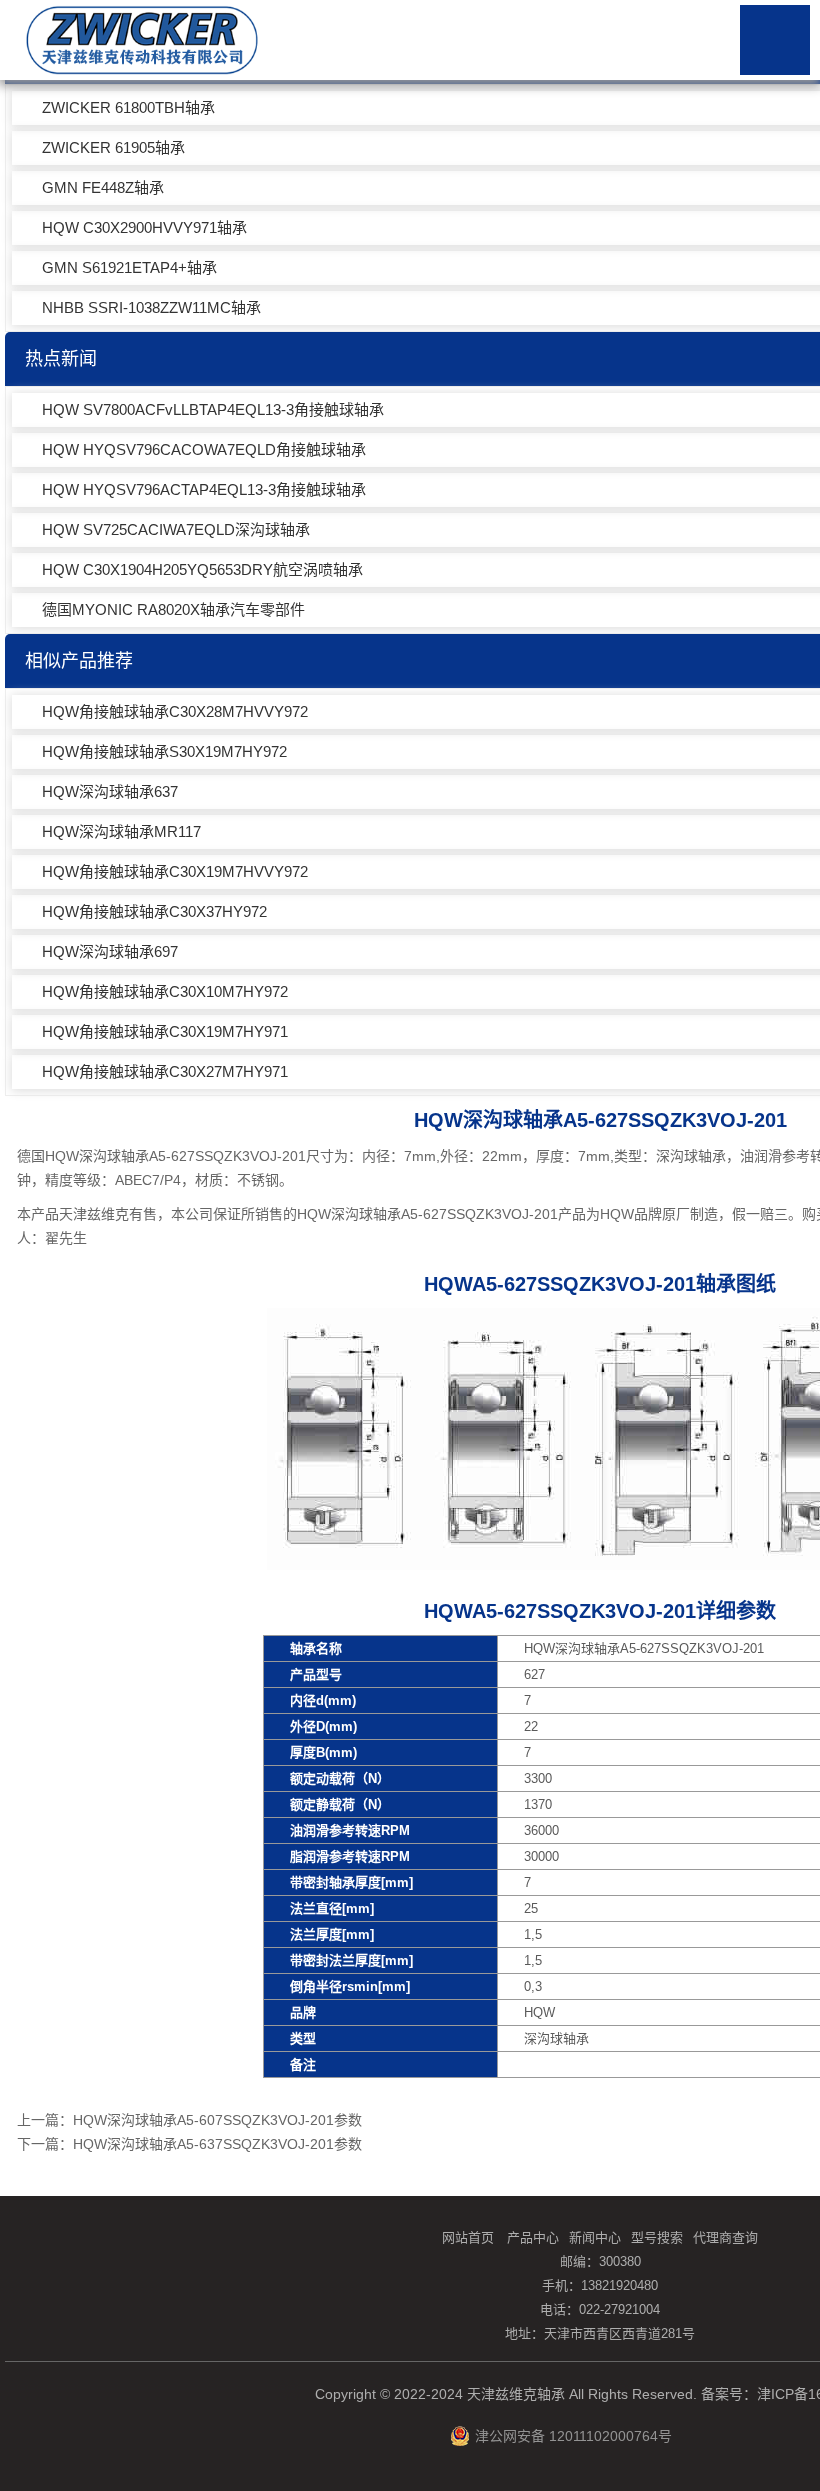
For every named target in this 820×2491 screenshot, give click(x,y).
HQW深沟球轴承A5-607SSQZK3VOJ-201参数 (217, 2120)
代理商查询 (725, 2237)
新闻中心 (595, 2237)
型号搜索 (657, 2237)
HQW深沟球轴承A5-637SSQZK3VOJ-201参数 (217, 2144)
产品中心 (533, 2237)
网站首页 (468, 2237)
